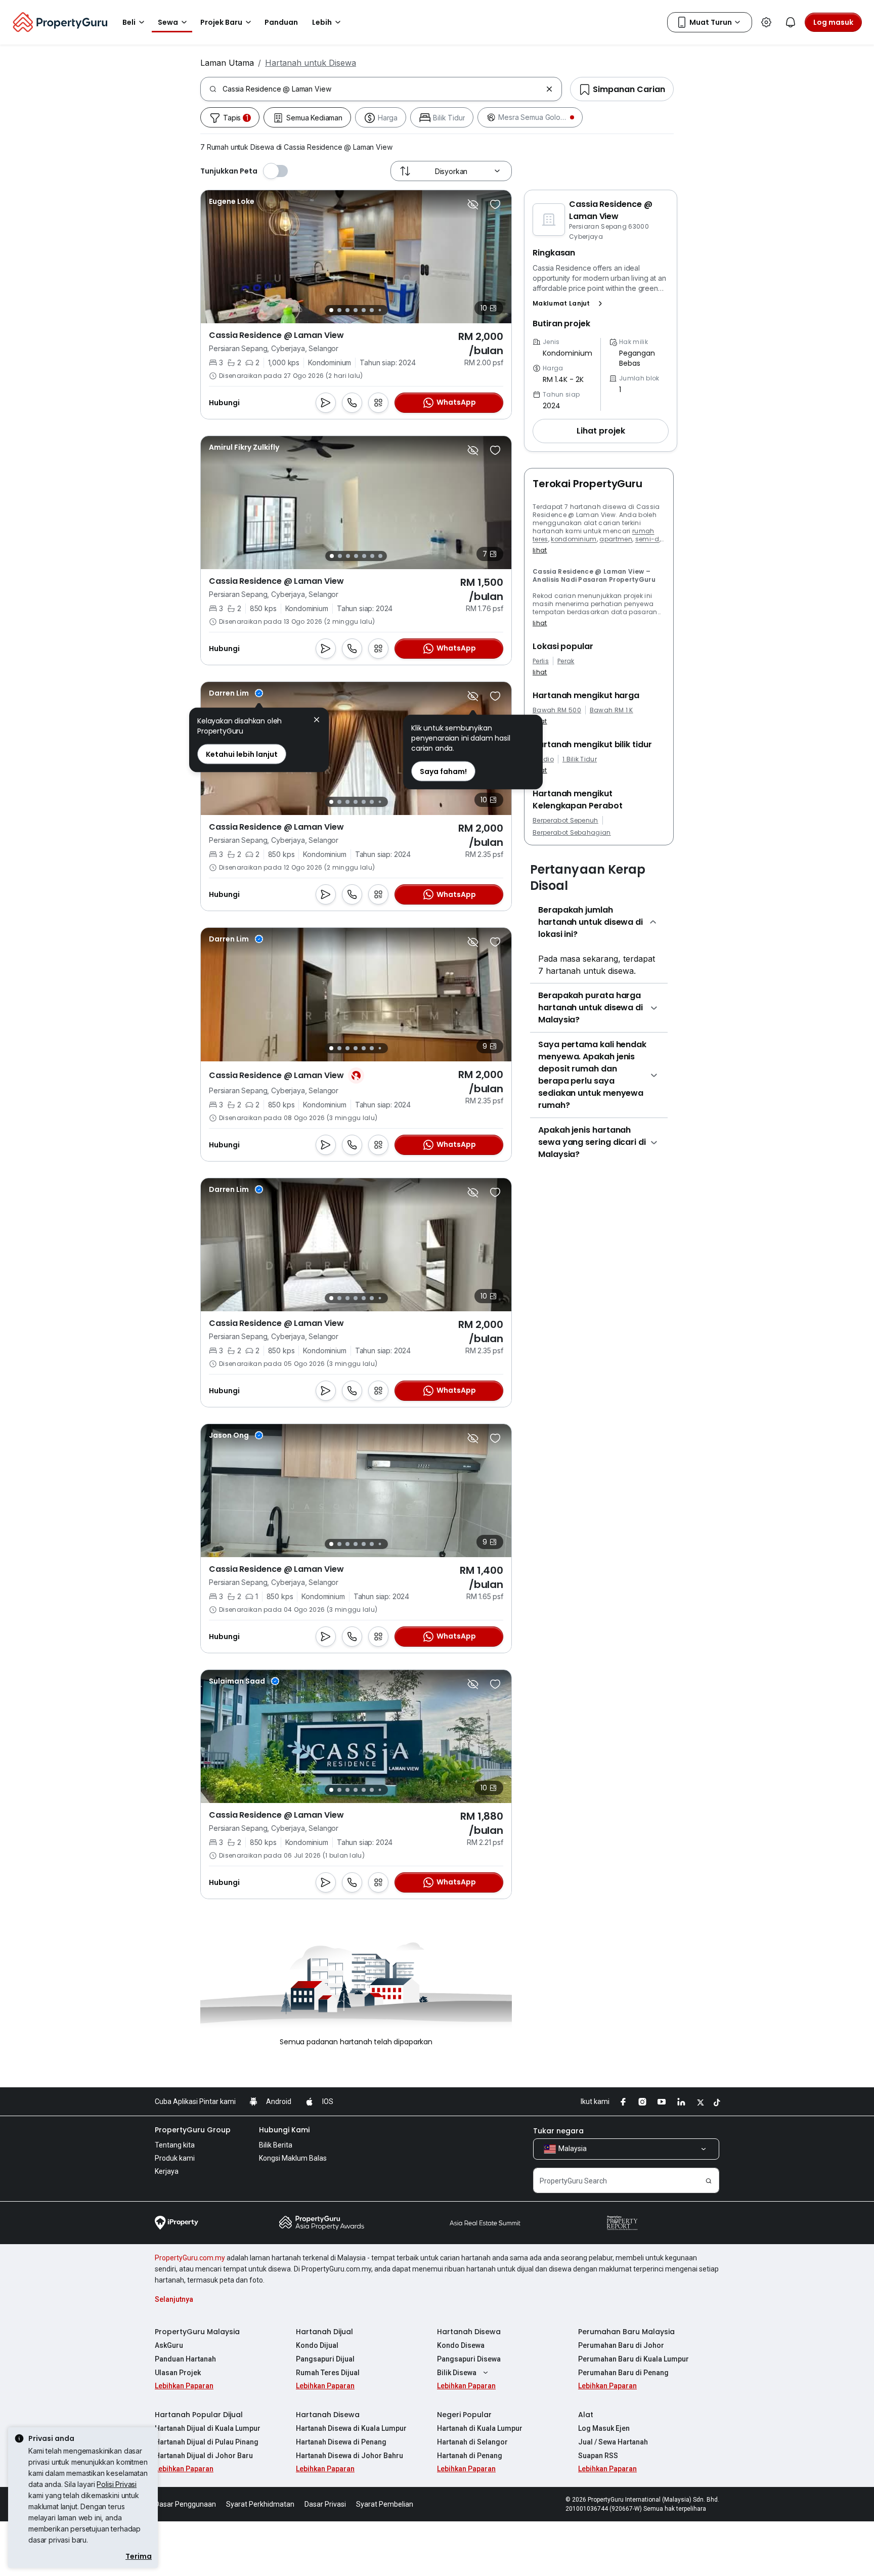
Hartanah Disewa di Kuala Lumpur (351, 2428)
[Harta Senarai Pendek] (495, 204)
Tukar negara (558, 2131)
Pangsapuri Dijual (325, 2359)
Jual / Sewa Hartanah (613, 2442)
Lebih (322, 22)
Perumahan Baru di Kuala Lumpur (633, 2359)
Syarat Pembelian (385, 2504)
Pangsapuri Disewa (469, 2359)
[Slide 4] (356, 310)
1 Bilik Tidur (580, 759)
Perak (566, 661)
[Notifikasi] (791, 22)
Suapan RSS (598, 2456)
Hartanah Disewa (469, 2332)
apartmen (616, 539)
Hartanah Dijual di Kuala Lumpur (208, 2428)
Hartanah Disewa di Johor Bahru (349, 2456)
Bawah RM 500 (557, 710)
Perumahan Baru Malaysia (626, 2332)
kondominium (574, 539)
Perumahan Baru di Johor (621, 2345)
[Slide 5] (364, 310)
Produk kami (175, 2158)
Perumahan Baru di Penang (623, 2373)
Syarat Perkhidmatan (260, 2504)
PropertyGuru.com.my (190, 2258)
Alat (586, 2415)
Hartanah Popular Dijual (199, 2415)
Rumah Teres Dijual (328, 2373)
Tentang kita (175, 2145)
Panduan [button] (281, 22)
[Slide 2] (339, 310)
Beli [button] (129, 22)
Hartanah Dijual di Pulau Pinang (207, 2442)
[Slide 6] (372, 310)
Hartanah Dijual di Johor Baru (204, 2456)
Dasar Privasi (325, 2504)
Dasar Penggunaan (185, 2504)
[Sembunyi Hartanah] (473, 204)
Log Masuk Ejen (604, 2428)
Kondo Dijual (317, 2345)
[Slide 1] (331, 310)
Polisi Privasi (117, 2484)
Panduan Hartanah (185, 2359)
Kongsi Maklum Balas (293, 2158)
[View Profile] (232, 201)
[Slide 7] (380, 310)
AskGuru (169, 2345)
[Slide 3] (347, 310)
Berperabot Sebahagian (572, 833)
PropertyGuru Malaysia (197, 2332)
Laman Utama (227, 63)
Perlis (541, 661)
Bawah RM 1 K (611, 710)
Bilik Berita (276, 2145)
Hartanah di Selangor (472, 2442)
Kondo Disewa (461, 2345)
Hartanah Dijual (324, 2332)
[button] (570, 304)
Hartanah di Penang (470, 2456)
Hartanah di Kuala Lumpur (480, 2428)
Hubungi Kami (284, 2130)
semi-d (647, 539)
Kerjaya (167, 2171)
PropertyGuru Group (193, 2130)
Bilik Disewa (457, 2373)
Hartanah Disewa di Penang (341, 2442)
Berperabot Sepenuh (565, 821)
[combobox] (382, 89)
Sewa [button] (168, 22)
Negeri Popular (464, 2415)
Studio (543, 759)
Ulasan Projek (178, 2373)
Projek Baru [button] (221, 22)
